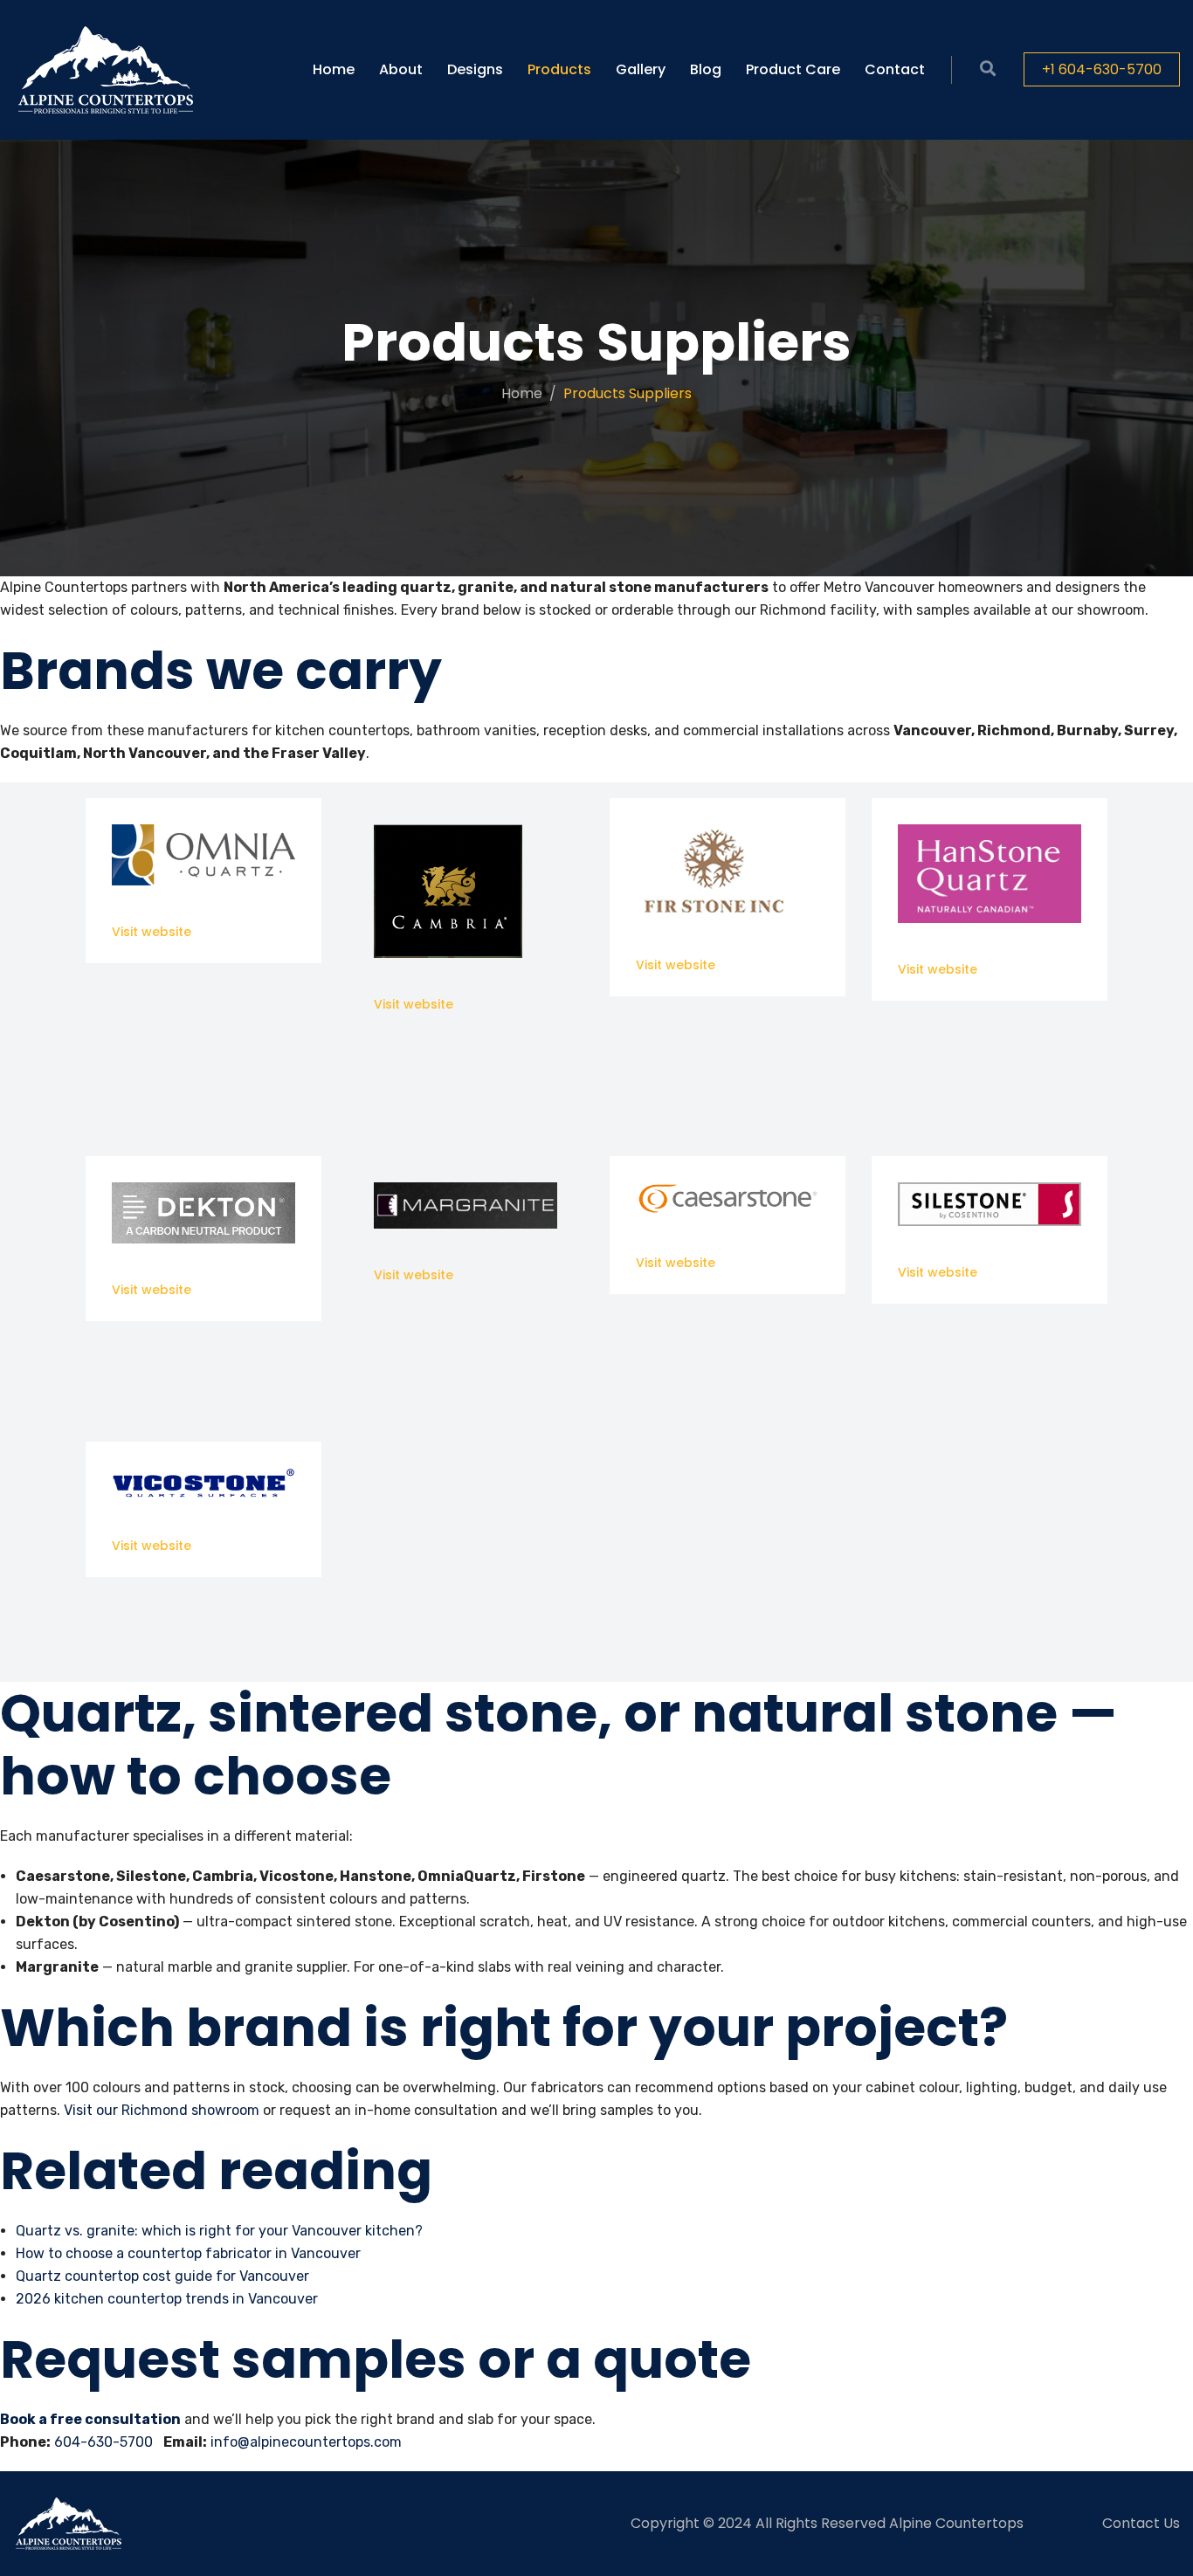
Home (334, 69)
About (401, 69)
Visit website (152, 932)
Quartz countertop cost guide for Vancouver (162, 2276)
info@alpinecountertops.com (306, 2442)
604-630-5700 (103, 2442)
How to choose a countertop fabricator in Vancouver (188, 2253)
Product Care (793, 69)
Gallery (641, 69)
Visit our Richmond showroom (162, 2110)
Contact (895, 69)
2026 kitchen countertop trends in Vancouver (167, 2299)
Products (559, 69)
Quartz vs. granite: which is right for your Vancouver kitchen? (219, 2231)
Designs (475, 69)
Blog (706, 69)
